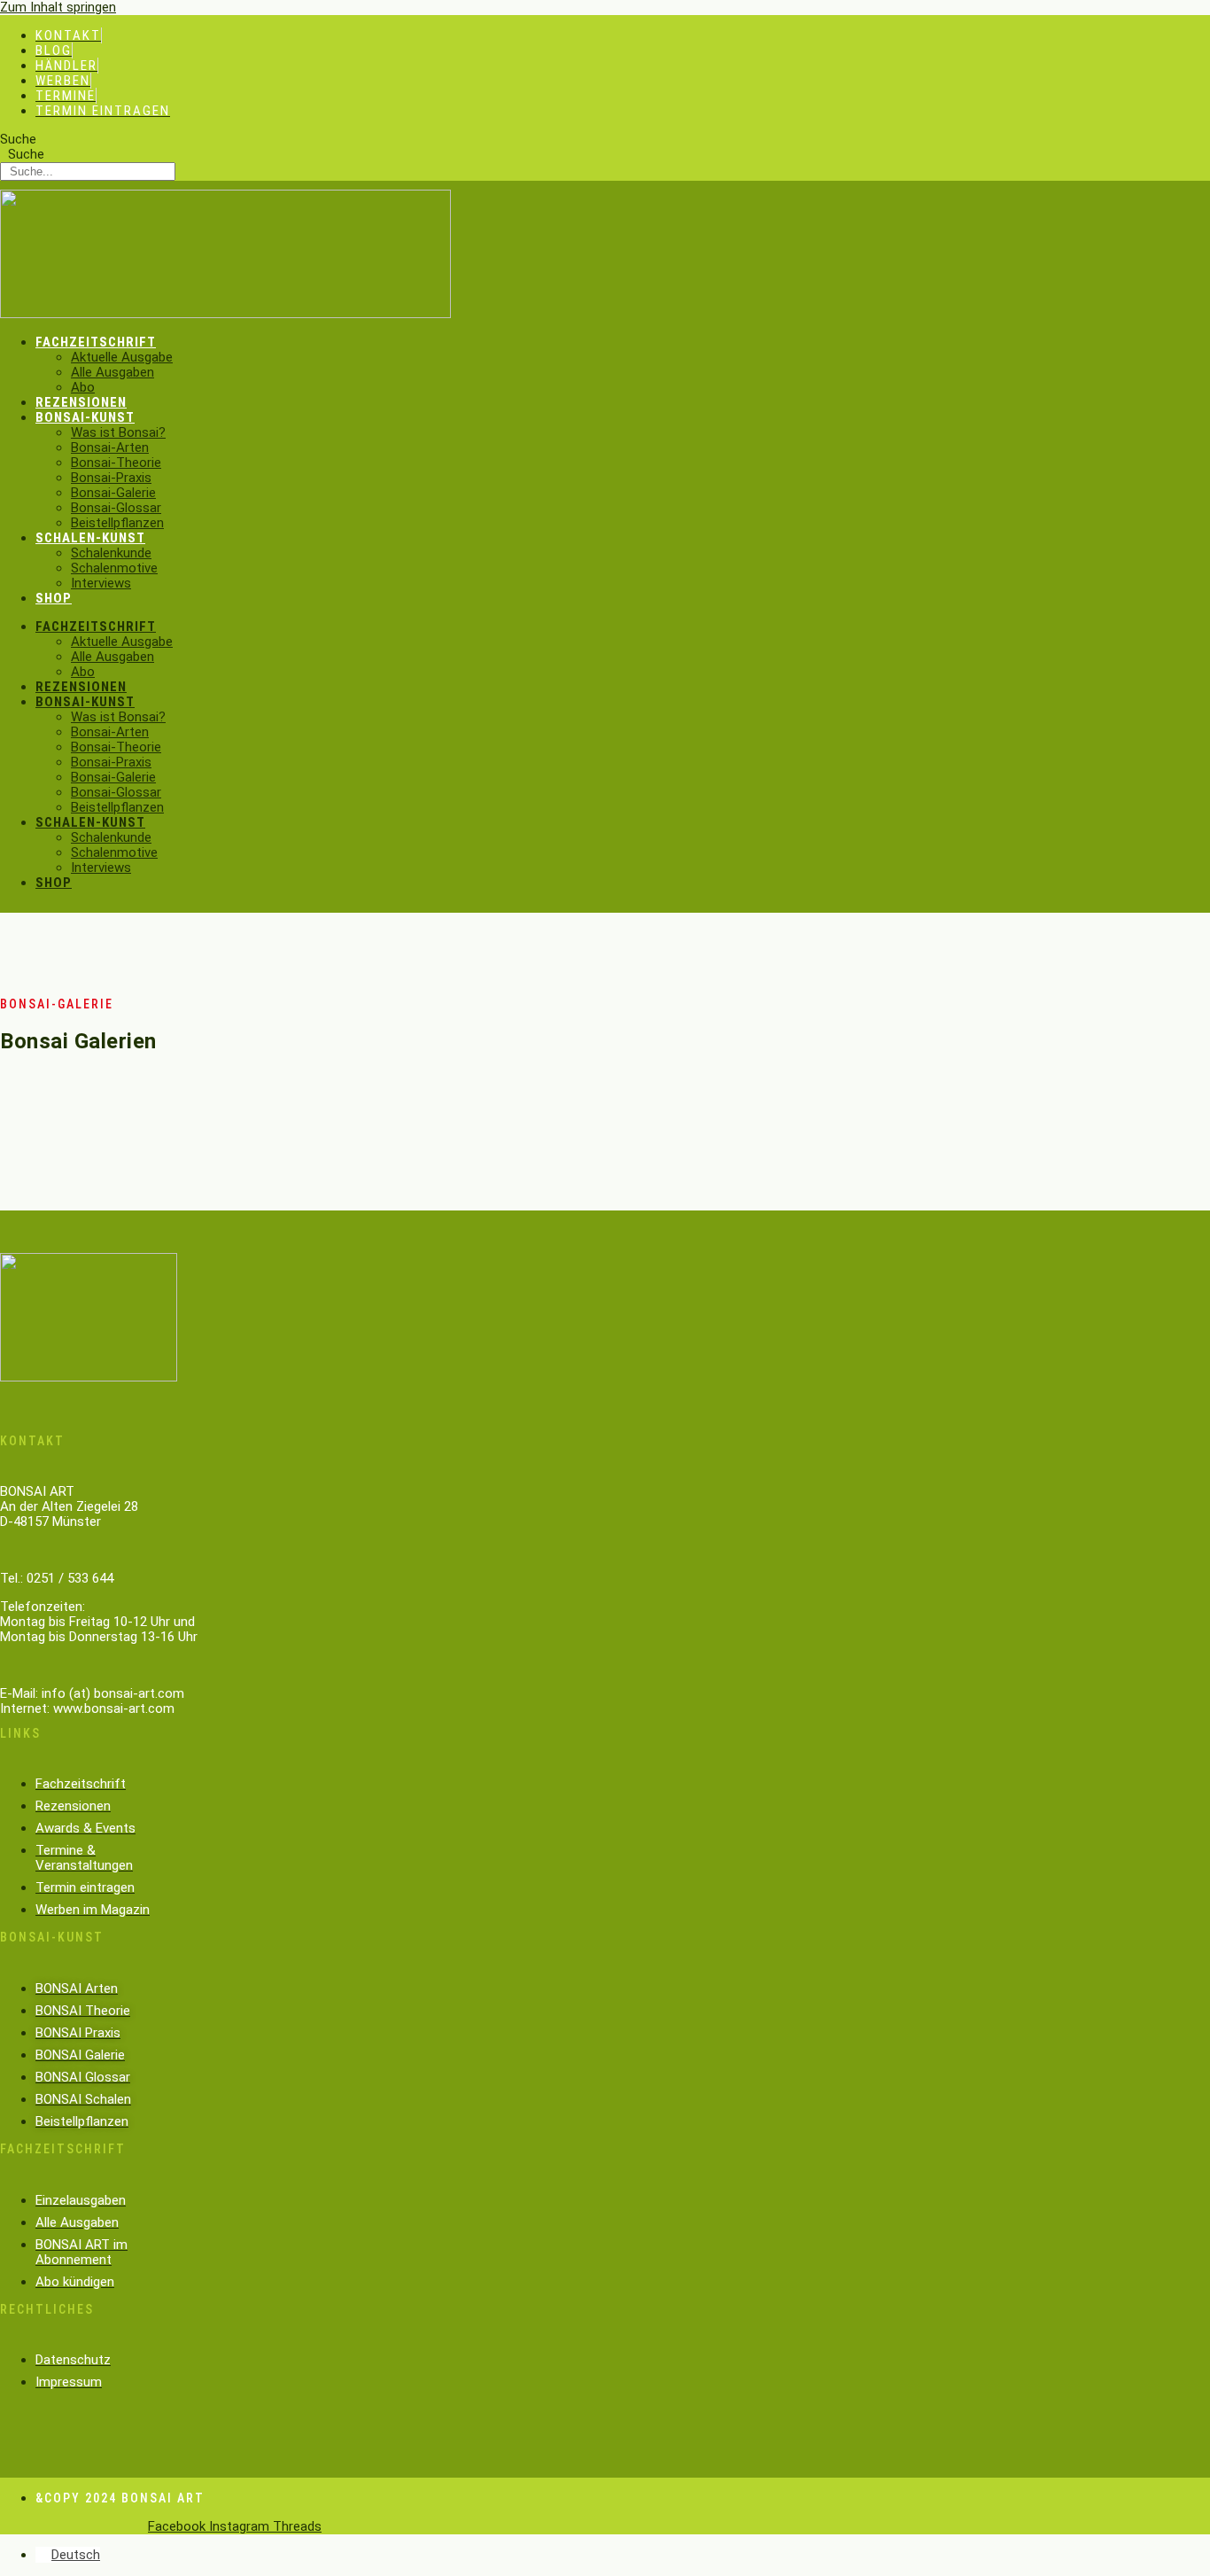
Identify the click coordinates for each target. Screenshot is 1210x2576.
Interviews (101, 583)
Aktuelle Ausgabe (122, 357)
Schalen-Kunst (90, 538)
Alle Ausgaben (112, 372)
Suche (18, 139)
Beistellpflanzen (117, 523)
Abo (83, 387)
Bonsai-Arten (110, 447)
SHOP (54, 598)
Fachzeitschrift (96, 342)
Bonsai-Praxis (111, 478)
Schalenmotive (114, 568)
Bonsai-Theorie (116, 463)
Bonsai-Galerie (113, 493)
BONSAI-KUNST (85, 417)
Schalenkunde (111, 553)
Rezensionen (81, 402)
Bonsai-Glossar (116, 508)
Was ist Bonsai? (118, 432)
